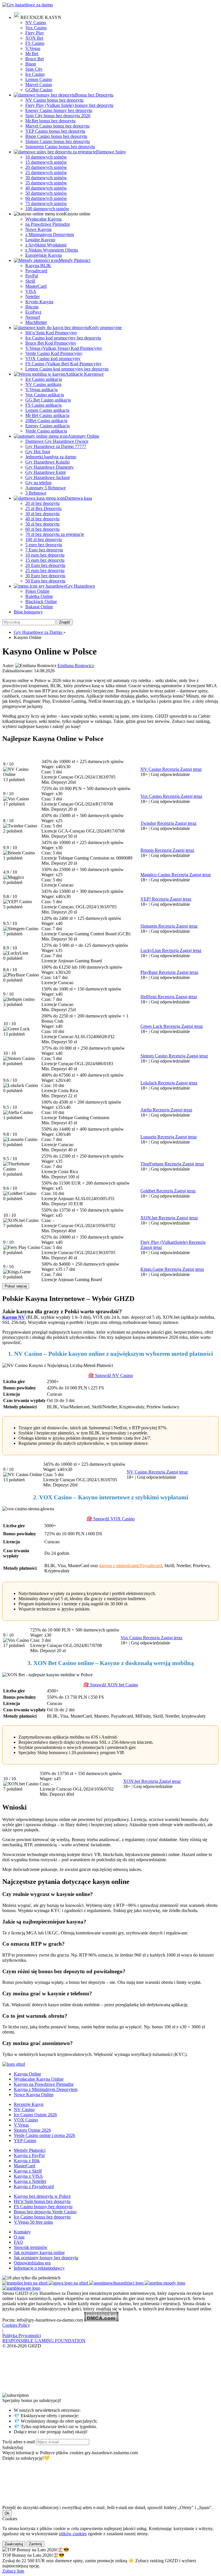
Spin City (34, 69)
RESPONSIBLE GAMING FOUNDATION (44, 2341)
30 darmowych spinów (46, 178)
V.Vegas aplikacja (41, 390)
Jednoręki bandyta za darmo (51, 457)
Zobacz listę (13, 2571)
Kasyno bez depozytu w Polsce (42, 2196)
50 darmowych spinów (46, 193)
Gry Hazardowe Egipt (45, 472)
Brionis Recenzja (157, 850)
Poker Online (37, 591)
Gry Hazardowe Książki (47, 462)
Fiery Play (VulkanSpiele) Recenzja (173, 1242)
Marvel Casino (39, 85)
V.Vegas (33, 48)
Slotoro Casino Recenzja (163, 1056)
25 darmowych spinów (46, 172)
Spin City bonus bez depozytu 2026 (58, 116)
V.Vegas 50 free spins (33, 2222)
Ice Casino (35, 74)
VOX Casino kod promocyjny (53, 359)
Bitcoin (32, 307)
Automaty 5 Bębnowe (45, 488)
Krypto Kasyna (39, 302)
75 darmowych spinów (46, 203)
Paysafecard (36, 271)
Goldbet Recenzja (157, 1191)
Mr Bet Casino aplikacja (47, 415)
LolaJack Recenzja (158, 1083)
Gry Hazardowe (80, 586)
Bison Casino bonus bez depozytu (56, 136)
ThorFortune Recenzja (161, 1164)
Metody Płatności (75, 260)
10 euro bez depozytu (45, 555)
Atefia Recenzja (156, 1110)
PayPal (32, 276)
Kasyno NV (14, 1317)
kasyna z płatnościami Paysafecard (131, 1566)
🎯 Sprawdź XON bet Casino (111, 1685)
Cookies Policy (16, 2325)
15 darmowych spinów (46, 162)
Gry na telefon (38, 483)
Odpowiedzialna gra (32, 2263)
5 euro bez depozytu (44, 545)
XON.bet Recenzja (158, 1218)
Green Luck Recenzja (161, 1026)
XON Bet (34, 38)
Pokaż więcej (16, 1286)
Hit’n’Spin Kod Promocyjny (51, 333)
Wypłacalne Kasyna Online (39, 2079)
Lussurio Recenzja (158, 1137)
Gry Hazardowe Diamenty (49, 467)
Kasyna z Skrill (28, 2171)
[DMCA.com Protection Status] (101, 2320)
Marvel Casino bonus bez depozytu (57, 126)
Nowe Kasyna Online (34, 2095)
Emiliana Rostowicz (76, 666)
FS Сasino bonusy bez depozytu (43, 2207)
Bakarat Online (39, 607)
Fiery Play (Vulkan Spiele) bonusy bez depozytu (69, 105)
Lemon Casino (39, 79)
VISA (31, 291)
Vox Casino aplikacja (45, 395)
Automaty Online (83, 436)
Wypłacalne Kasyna (43, 219)
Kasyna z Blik (27, 2161)
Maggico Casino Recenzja (165, 875)
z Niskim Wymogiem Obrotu (52, 250)
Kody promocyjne (105, 328)
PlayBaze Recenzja (159, 972)
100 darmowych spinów (47, 209)
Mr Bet (32, 54)
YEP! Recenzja (155, 899)
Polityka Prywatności (22, 2335)
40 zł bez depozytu (42, 519)
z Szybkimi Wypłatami (46, 245)
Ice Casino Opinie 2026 (35, 2115)
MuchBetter (36, 322)
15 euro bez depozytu (45, 560)
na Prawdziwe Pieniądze (48, 224)
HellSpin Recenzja (158, 997)
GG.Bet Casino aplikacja (48, 400)
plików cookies (73, 2534)
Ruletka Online (39, 596)
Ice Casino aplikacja (44, 379)
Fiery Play (35, 33)
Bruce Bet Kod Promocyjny (51, 343)
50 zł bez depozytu (42, 524)
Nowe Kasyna (38, 229)
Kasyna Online (27, 2074)
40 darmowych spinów (46, 188)
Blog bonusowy (28, 612)
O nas (19, 2237)
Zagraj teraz (191, 769)
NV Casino (36, 23)
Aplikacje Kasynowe (84, 374)
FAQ (18, 2242)
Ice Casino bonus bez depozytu (42, 2217)
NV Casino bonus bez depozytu (54, 100)
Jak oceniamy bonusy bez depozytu (46, 2258)
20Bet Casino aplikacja (46, 421)
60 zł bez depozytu (42, 529)
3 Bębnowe (36, 493)
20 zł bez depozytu (42, 503)
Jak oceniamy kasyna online (39, 2252)
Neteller (33, 297)
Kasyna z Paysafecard (34, 2186)
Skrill (30, 281)
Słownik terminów (31, 2247)
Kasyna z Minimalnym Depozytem (46, 2089)
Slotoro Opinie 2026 (32, 2130)
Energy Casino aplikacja (47, 426)
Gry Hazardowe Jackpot (47, 477)
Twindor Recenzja (158, 823)
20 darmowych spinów (46, 167)
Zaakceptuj (14, 2544)
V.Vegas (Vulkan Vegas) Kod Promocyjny (64, 348)
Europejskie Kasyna (44, 255)
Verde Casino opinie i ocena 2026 (44, 2135)
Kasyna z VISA (28, 2176)
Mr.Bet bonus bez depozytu (50, 121)
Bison (31, 64)
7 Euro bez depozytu (44, 550)
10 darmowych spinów (46, 157)
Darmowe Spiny (111, 152)
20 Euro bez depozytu (45, 565)
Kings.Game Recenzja (161, 1269)
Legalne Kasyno (40, 240)
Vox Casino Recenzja (161, 796)
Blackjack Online (41, 601)
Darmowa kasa (78, 498)
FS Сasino (35, 43)
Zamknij (35, 2544)
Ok (7, 2513)
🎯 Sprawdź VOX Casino (110, 1519)
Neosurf (33, 317)
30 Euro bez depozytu (45, 576)
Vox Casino (36, 28)
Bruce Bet (35, 59)
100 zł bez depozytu (44, 539)
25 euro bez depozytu (45, 570)
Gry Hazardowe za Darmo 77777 (56, 446)
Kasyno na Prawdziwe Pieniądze (44, 2084)
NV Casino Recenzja (160, 769)
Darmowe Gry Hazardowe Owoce (57, 441)
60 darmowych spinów (46, 198)
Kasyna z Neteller (30, 2181)
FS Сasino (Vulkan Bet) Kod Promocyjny (63, 364)
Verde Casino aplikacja (46, 431)
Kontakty (22, 2232)
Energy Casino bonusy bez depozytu (59, 110)
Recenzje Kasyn (29, 2104)
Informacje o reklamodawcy (39, 2268)
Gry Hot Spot (38, 452)
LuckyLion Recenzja (160, 950)
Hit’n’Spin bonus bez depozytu (42, 2201)
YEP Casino (25, 2140)
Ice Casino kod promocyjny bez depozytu (63, 338)
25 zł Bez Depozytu (43, 508)
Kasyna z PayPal (29, 2155)
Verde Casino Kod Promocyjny (54, 353)
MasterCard (36, 286)
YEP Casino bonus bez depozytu (55, 131)
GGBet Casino (39, 90)
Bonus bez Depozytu (94, 95)
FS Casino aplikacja (43, 405)
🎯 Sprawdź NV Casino (110, 1375)
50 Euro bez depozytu (45, 581)
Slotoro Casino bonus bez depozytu (58, 141)
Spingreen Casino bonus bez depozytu (60, 147)
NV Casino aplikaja (43, 384)
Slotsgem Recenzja (158, 926)
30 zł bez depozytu (42, 514)
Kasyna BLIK (38, 265)
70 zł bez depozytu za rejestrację (55, 534)
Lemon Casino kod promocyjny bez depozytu (67, 369)
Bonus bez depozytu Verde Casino (45, 2212)
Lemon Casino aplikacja (47, 410)
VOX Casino (26, 2120)
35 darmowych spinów (46, 183)
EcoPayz (33, 312)
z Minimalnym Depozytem (50, 234)
